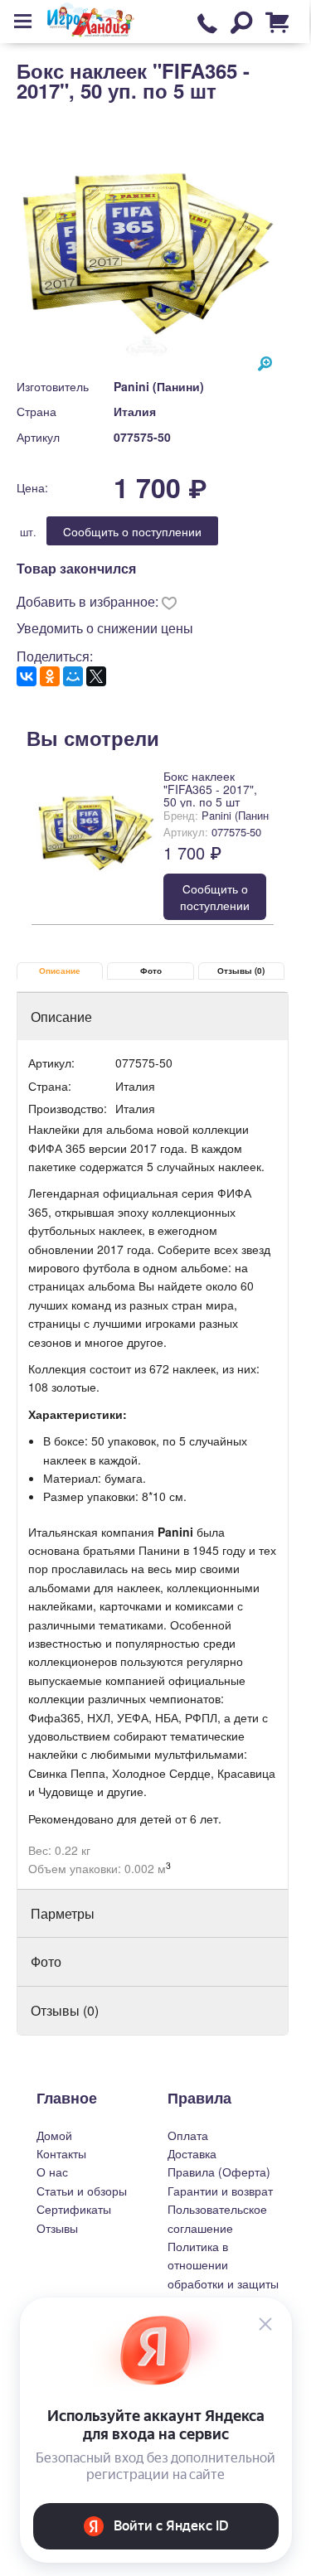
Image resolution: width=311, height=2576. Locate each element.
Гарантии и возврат (220, 2191)
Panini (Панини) (159, 386)
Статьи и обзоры (82, 2191)
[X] (96, 676)
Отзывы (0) (241, 971)
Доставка (192, 2153)
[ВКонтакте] (27, 676)
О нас (52, 2172)
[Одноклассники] (50, 676)
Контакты (61, 2153)
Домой (54, 2135)
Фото (151, 971)
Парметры (63, 1913)
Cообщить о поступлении (132, 531)
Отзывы (57, 2228)
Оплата (188, 2135)
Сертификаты (74, 2209)
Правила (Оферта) (219, 2172)
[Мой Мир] (73, 676)
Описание (60, 971)
